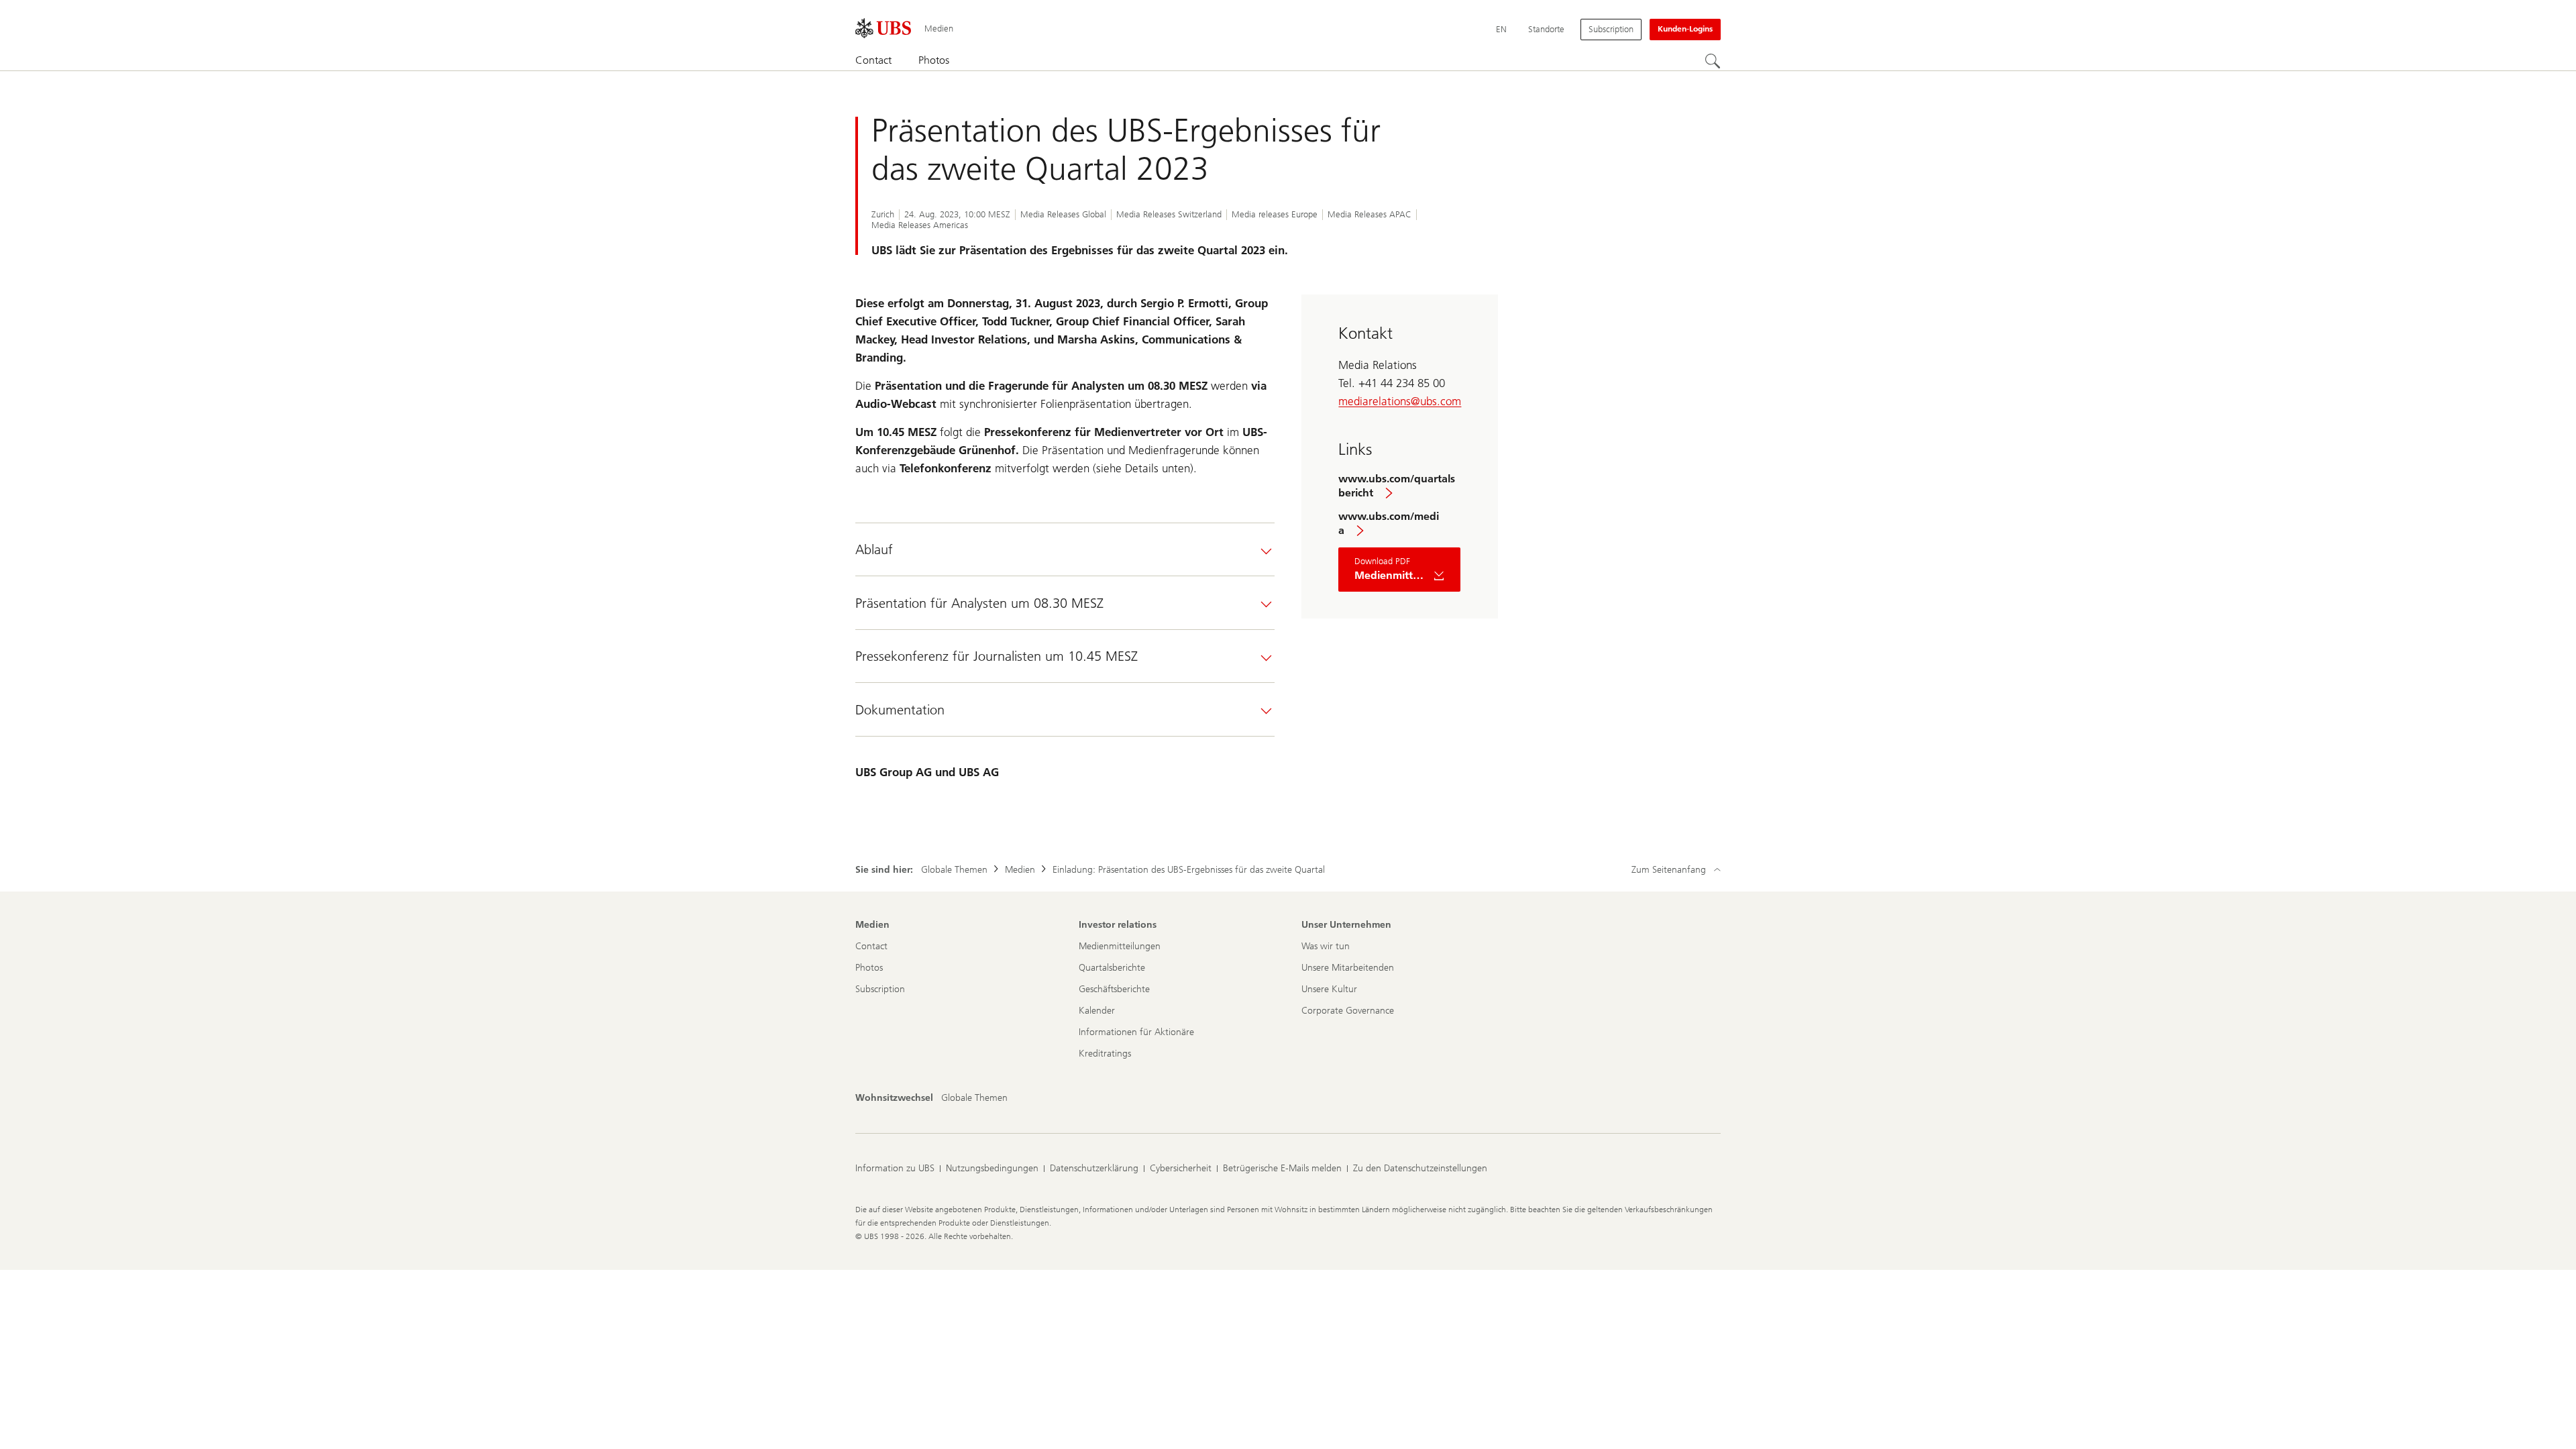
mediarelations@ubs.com (1400, 401)
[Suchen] (1713, 61)
